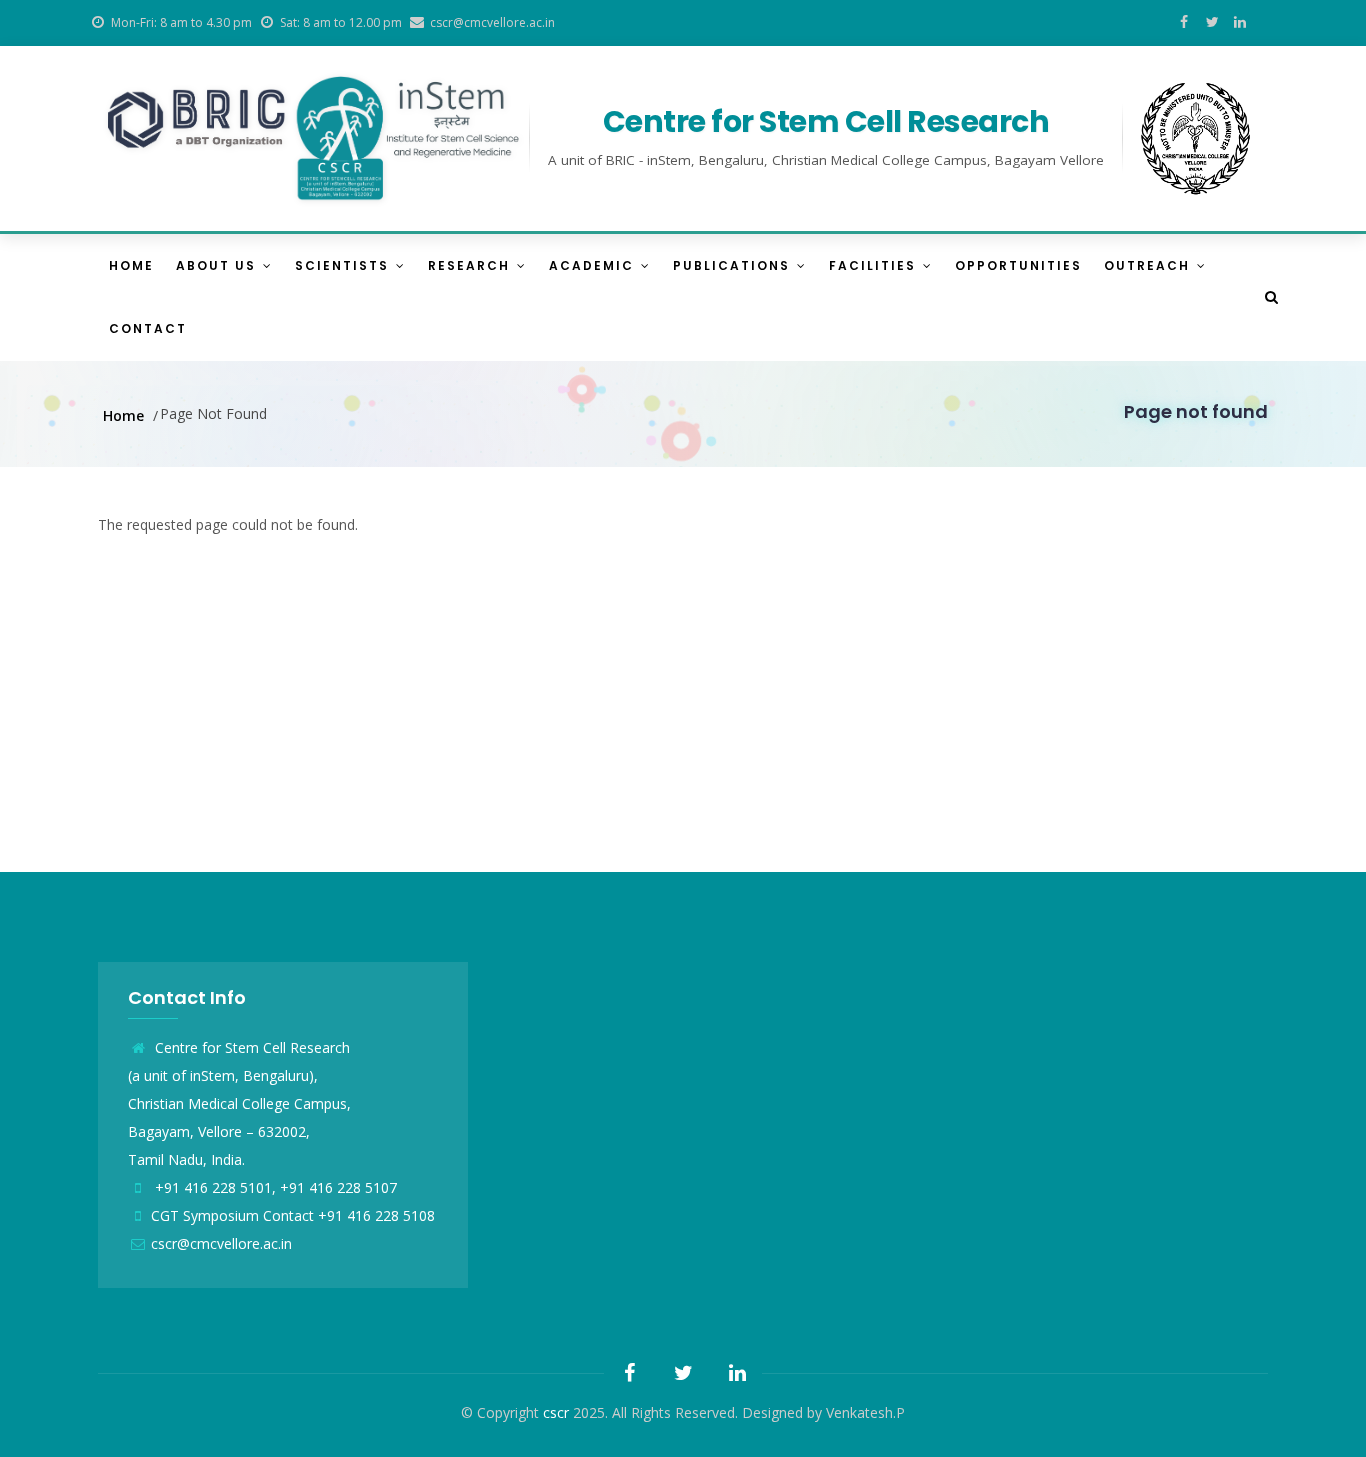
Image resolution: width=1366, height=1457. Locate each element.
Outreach (1149, 265)
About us (218, 265)
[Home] (313, 138)
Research (471, 265)
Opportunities (1018, 265)
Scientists (344, 265)
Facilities (875, 265)
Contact (148, 328)
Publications (734, 265)
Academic (594, 265)
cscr (556, 1412)
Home (131, 265)
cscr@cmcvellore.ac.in (221, 1243)
